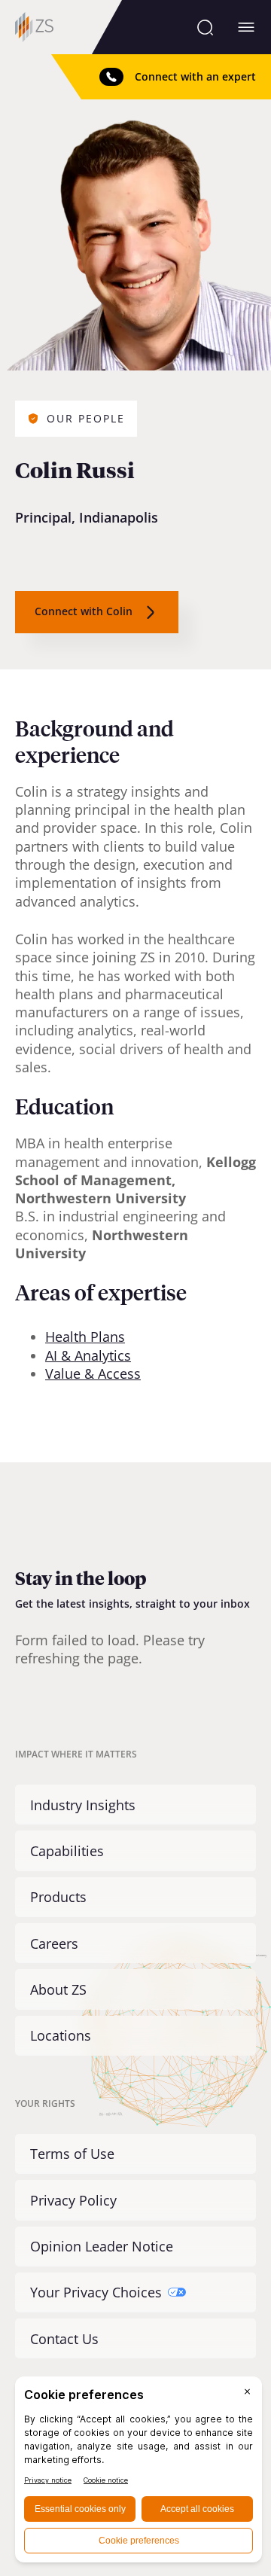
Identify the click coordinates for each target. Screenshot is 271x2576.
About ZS (58, 1989)
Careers (54, 1943)
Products (58, 1897)
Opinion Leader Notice (102, 2246)
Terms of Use (72, 2154)
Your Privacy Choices (96, 2292)
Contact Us (64, 2339)
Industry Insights (83, 1805)
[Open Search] (205, 27)
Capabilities (67, 1851)
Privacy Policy (73, 2200)
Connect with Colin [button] (84, 611)
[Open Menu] (246, 27)
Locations (61, 2035)
